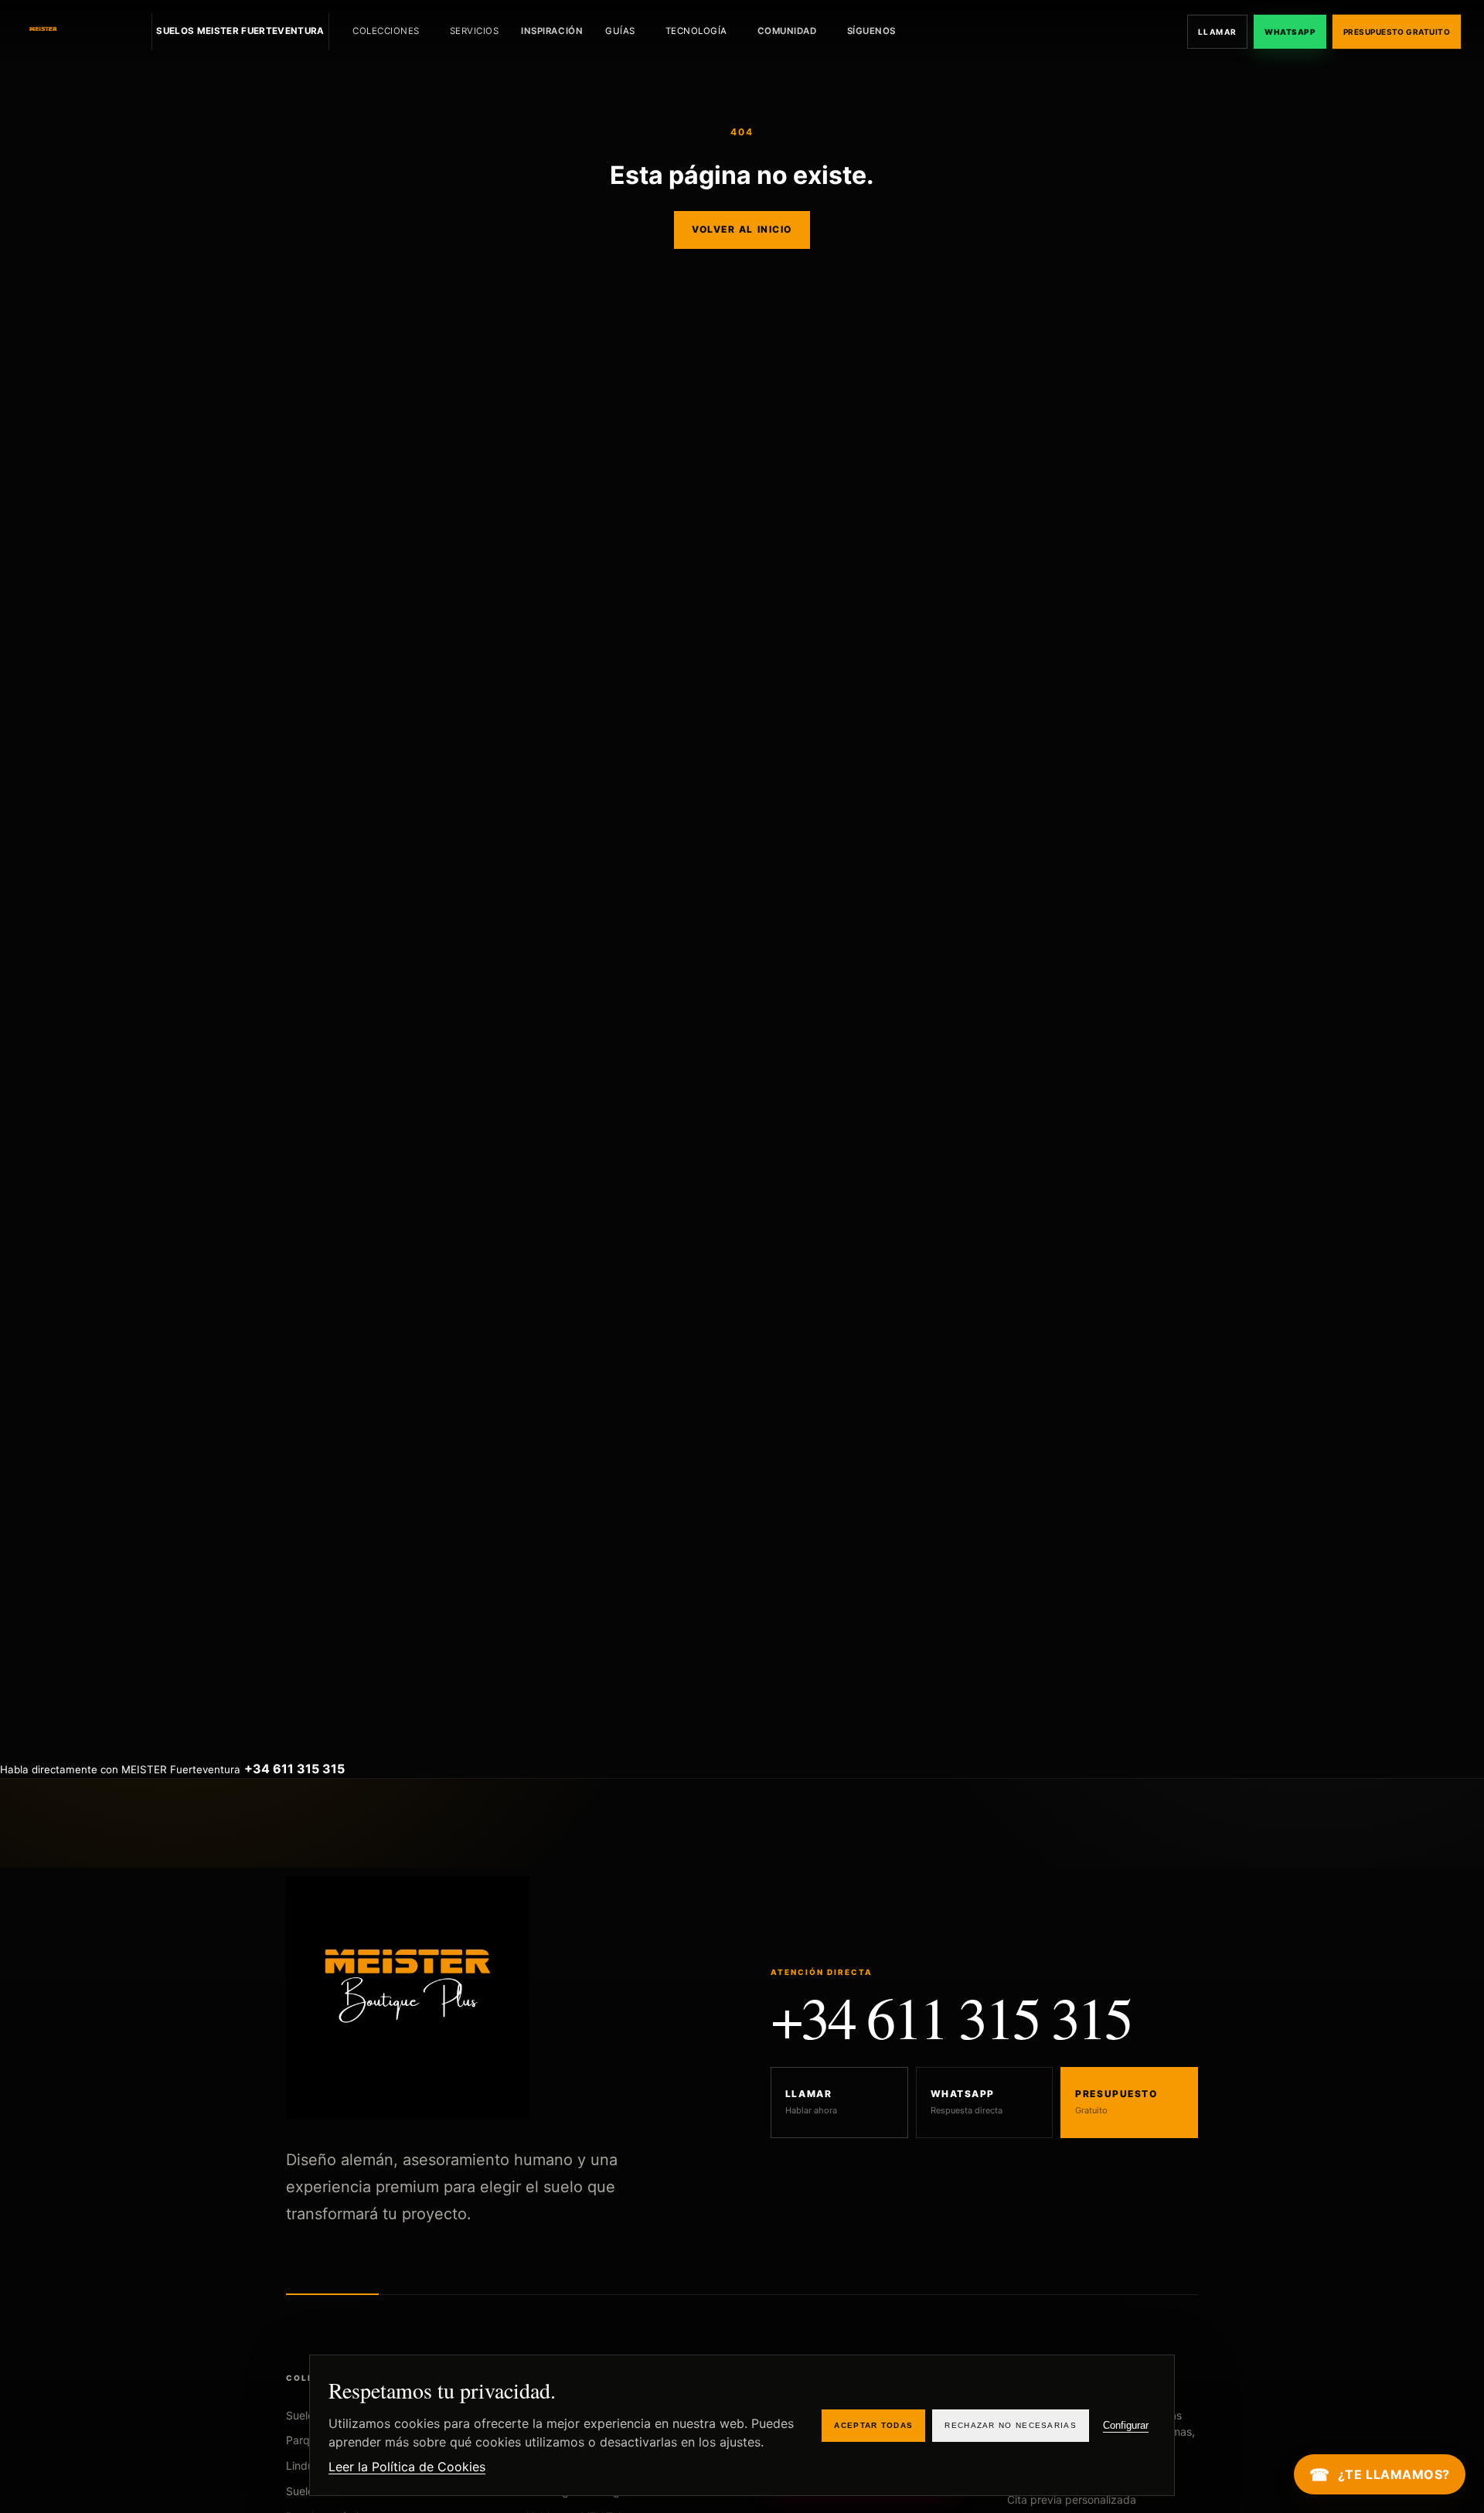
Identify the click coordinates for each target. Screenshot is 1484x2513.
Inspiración (552, 31)
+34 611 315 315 (951, 2017)
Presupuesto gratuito (1397, 32)
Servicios (475, 31)
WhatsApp (1290, 32)
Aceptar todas (873, 2425)
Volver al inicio (742, 229)
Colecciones (386, 31)
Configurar (1126, 2425)
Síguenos (871, 31)
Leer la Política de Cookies (407, 2467)
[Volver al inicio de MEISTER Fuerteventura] (78, 32)
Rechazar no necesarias (1011, 2425)
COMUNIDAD (787, 31)
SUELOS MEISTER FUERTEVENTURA (240, 31)
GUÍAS (620, 31)
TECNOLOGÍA (696, 31)
